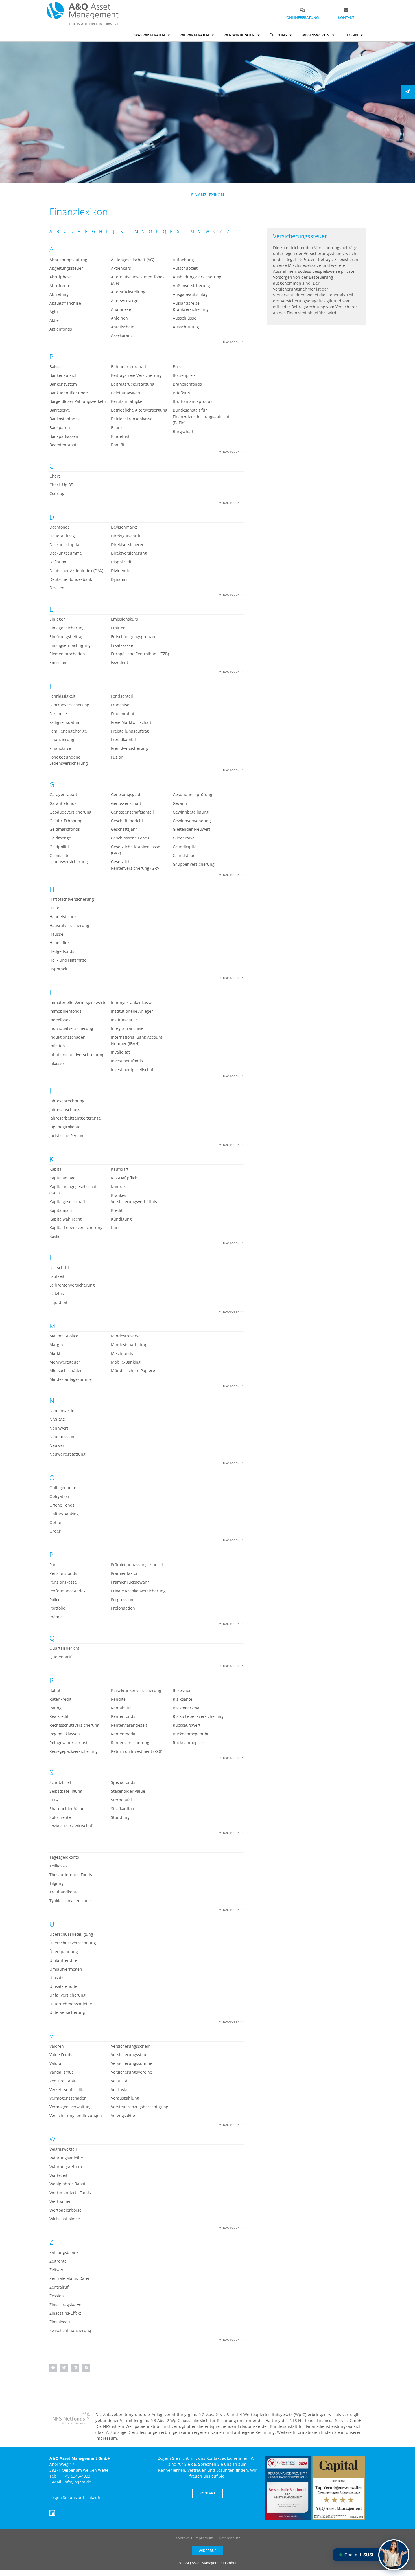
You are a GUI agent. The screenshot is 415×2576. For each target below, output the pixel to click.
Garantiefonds (63, 803)
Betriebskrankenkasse (132, 419)
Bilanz (117, 427)
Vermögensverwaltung (71, 2107)
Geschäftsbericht (127, 821)
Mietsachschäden (66, 1371)
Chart (55, 476)
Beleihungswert (126, 393)
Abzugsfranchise (65, 303)
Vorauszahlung (125, 2098)
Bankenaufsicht (64, 375)
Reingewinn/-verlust (68, 1743)
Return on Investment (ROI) (137, 1751)
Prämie (56, 1617)
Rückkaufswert (187, 1725)
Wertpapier (60, 2201)
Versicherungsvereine (132, 2072)
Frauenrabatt (123, 714)
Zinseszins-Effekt (65, 2313)
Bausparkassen (64, 436)
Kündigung (121, 1219)
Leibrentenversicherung (72, 1285)
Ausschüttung (186, 327)
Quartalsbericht (64, 1648)
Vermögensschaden (68, 2098)
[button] (53, 2368)
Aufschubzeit (185, 268)
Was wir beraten (150, 35)
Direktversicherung (129, 553)
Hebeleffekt (60, 943)
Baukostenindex (65, 419)
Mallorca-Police (64, 1336)
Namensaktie (62, 1411)
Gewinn (180, 803)
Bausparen (60, 427)
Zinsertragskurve (65, 2304)
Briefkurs (181, 393)
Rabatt (56, 1690)
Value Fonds (61, 2055)
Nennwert (59, 1428)
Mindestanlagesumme (71, 1379)
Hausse (56, 934)
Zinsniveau (60, 2322)
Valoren (57, 2046)
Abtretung (59, 294)
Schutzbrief (60, 1782)
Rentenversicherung (130, 1743)
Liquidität (58, 1302)
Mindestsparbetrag (129, 1345)
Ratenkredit (60, 1699)
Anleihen (119, 318)
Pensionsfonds (63, 1573)
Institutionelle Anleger (132, 1011)
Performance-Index (67, 1591)
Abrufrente (60, 286)
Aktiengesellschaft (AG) (133, 260)
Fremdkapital (123, 739)
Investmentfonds (127, 1061)
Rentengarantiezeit (129, 1725)
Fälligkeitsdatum (65, 722)
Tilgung (56, 1883)
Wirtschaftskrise (65, 2219)
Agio (53, 312)
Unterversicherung (67, 2012)
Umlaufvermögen (66, 1969)
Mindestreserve (126, 1336)
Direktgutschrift (126, 536)
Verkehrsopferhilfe (67, 2090)
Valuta (55, 2063)
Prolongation (123, 1608)
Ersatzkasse (122, 645)
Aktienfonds (61, 329)
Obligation (59, 1496)
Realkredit (59, 1716)
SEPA (54, 1800)
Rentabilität (122, 1708)
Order (55, 1531)
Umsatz (56, 1978)
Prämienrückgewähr (130, 1582)
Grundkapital (185, 847)
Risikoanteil (184, 1699)
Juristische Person (66, 1136)
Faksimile (58, 714)
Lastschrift (59, 1268)
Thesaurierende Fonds (71, 1875)
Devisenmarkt (124, 527)
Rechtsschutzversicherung (74, 1725)
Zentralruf (59, 2287)
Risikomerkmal (187, 1708)
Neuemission (62, 1437)
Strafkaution (123, 1809)
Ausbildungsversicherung (197, 277)
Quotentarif (60, 1657)
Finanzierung (62, 739)
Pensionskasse (63, 1582)
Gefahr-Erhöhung (66, 821)
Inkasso (56, 1063)
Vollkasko (120, 2090)
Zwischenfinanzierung (70, 2330)
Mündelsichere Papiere (133, 1371)
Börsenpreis (184, 375)
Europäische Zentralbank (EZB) (140, 654)
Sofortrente (60, 1817)
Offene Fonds (62, 1505)
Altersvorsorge (125, 301)
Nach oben (231, 342)
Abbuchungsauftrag (68, 260)
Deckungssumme (66, 553)
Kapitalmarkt (62, 1210)
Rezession (182, 1690)
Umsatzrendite (63, 1986)
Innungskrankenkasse (132, 1002)
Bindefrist (120, 436)
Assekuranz (122, 335)
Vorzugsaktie (123, 2115)
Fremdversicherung (129, 748)
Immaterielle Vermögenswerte (78, 1002)
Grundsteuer (185, 855)
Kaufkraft (120, 1169)
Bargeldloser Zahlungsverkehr (78, 401)
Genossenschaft (126, 803)
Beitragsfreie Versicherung (136, 375)
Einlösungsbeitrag (66, 637)
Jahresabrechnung (67, 1101)
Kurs (115, 1227)
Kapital (56, 1169)
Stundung (120, 1817)
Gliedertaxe (184, 838)
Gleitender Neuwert (192, 829)
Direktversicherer (127, 545)
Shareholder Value (67, 1809)
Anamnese (121, 309)
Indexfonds (60, 1020)
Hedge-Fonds (62, 951)
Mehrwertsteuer (65, 1362)
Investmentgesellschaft (133, 1070)
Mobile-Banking (126, 1362)
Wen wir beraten (239, 35)
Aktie (54, 320)
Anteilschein (123, 327)
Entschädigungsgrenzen (134, 637)
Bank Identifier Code (69, 393)
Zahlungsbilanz (64, 2252)
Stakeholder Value (128, 1791)
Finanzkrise (60, 748)
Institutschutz (124, 1020)
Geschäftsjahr (124, 829)
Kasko (55, 1236)
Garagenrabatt (63, 794)
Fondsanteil (122, 696)
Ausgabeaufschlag (190, 294)
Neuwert (58, 1445)
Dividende (121, 571)
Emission (58, 662)
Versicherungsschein (131, 2046)
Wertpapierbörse (65, 2210)
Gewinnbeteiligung (191, 812)
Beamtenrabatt (64, 445)
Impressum (204, 2538)
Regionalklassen (65, 1734)
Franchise (120, 705)
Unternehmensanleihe (71, 2004)
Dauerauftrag (62, 536)
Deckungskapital (65, 545)
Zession (57, 2296)
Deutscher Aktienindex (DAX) (76, 571)
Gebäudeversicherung (70, 812)
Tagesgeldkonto (64, 1857)
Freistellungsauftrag (130, 731)
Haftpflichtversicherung (72, 899)
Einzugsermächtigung (70, 645)
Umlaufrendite (63, 1960)
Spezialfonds (123, 1782)
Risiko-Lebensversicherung (198, 1716)
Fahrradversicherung (69, 705)
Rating (55, 1708)
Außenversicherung (191, 286)
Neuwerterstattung (67, 1454)
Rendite (118, 1699)
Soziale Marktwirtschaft (72, 1826)
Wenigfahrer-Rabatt (68, 2184)
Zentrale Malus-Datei (69, 2278)
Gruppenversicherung (194, 864)
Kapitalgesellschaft (67, 1202)
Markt (55, 1353)
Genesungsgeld (126, 794)
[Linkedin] (52, 2513)
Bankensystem (63, 384)
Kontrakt (119, 1187)
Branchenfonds (187, 384)
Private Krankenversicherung (138, 1591)
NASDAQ (58, 1419)
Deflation (58, 562)
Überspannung (64, 1952)
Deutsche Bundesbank (71, 579)
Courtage (58, 494)
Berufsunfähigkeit (128, 401)
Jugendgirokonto (65, 1127)
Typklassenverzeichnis (71, 1901)
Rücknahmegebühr (191, 1734)
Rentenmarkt (123, 1734)
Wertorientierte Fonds (70, 2193)
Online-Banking (64, 1514)
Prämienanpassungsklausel (137, 1565)
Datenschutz (229, 2538)
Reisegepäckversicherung (74, 1751)
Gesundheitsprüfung (193, 794)
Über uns (278, 35)
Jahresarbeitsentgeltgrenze (75, 1118)
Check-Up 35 (61, 485)
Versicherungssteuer (131, 2055)
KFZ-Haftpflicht (125, 1178)
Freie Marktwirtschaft (131, 722)
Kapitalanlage (62, 1178)
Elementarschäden (67, 654)
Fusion (117, 757)
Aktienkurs (121, 268)
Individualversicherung (71, 1028)
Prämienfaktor (124, 1573)
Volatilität (120, 2081)
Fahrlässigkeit (62, 696)
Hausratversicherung (69, 925)
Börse (178, 367)
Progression (122, 1600)
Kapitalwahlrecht (65, 1219)
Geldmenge (60, 838)
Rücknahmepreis (189, 1743)
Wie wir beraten (194, 35)
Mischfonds (122, 1353)
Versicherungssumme (132, 2063)
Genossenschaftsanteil (132, 812)
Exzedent (120, 662)
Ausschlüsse (184, 318)
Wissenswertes (315, 35)
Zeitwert (57, 2270)
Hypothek (58, 969)
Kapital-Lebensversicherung (76, 1227)
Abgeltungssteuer (66, 268)
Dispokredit (122, 562)
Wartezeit (58, 2175)
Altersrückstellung (128, 292)
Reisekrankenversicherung (136, 1690)
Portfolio (57, 1608)
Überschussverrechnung (73, 1943)
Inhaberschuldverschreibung (77, 1055)
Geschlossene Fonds (130, 838)
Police (55, 1600)
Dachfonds (60, 527)
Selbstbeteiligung (66, 1791)
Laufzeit (57, 1276)
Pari (53, 1565)
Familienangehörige (68, 731)
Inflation (57, 1046)
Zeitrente (58, 2261)
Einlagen (58, 619)
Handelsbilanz (63, 917)
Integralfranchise (127, 1028)
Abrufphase (61, 277)
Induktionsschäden (67, 1037)
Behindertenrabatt (129, 367)
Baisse (55, 367)
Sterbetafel (121, 1800)
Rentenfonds (123, 1716)
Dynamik (119, 579)
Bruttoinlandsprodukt (193, 401)
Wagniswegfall (63, 2149)
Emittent (119, 628)
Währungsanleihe (66, 2158)
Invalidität (120, 1052)
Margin (56, 1345)
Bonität (118, 445)
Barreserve (60, 410)
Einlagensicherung (67, 628)
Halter (55, 908)
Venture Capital (64, 2081)
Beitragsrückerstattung (133, 384)
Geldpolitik (60, 847)
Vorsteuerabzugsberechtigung (140, 2107)
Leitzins (57, 1294)
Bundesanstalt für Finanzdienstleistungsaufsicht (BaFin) (201, 416)
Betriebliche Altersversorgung (139, 410)
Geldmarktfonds (65, 829)
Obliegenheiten (64, 1488)
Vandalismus (62, 2072)
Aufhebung (183, 260)
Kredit (117, 1210)
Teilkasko (58, 1866)
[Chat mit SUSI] (394, 2555)
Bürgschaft (183, 431)
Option (56, 1522)
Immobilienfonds (65, 1011)
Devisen (57, 588)
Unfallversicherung (67, 1995)
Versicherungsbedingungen (76, 2115)
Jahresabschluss (65, 1110)
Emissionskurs (124, 619)
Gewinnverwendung (192, 821)
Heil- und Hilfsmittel (68, 960)
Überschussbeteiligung (71, 1934)
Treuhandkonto (64, 1892)
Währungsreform (66, 2167)
